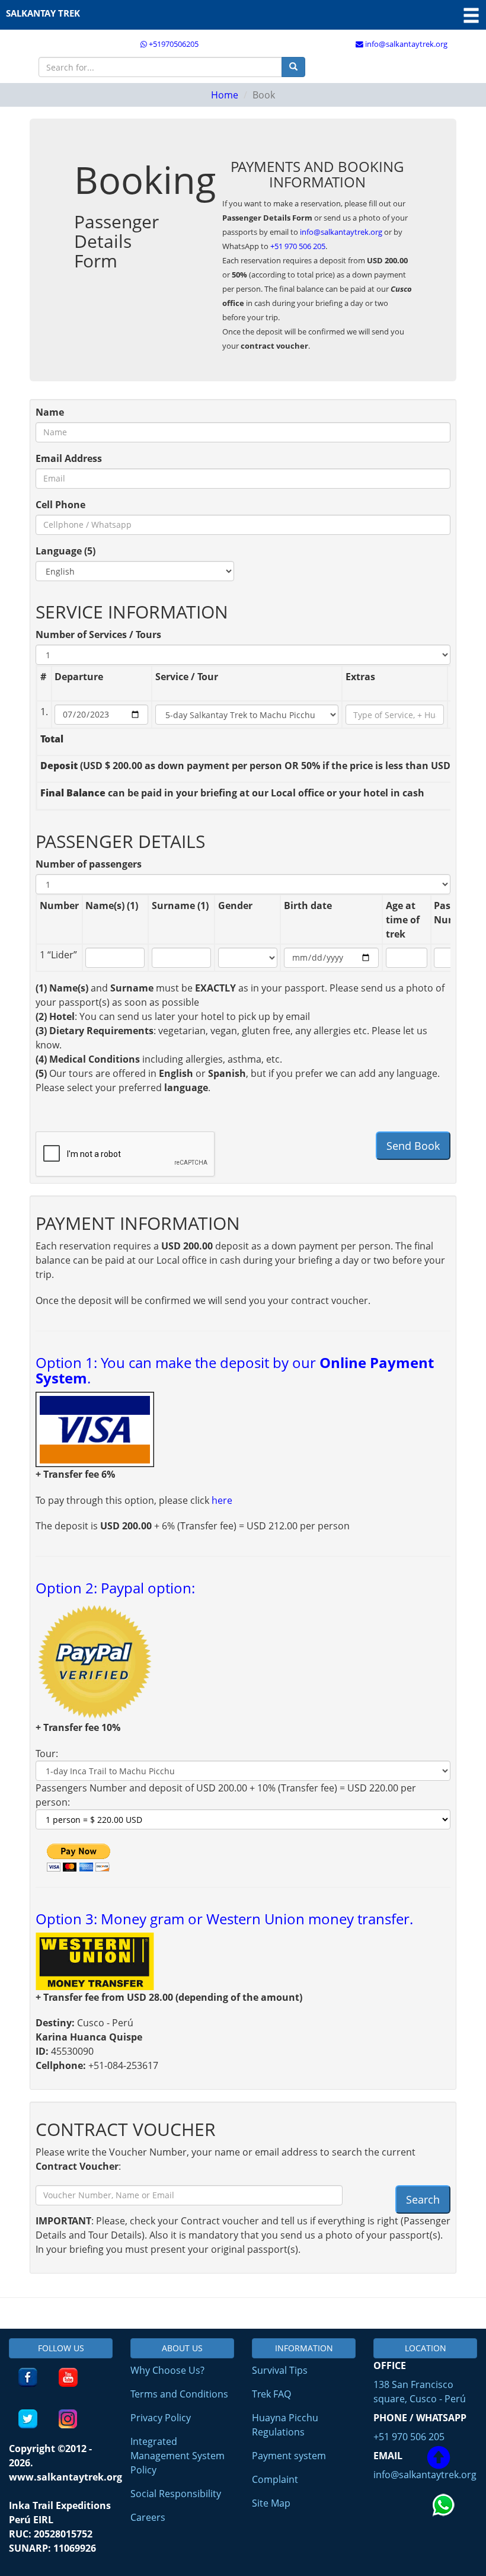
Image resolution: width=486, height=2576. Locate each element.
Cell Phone (60, 505)
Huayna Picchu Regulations (285, 2425)
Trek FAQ (271, 2394)
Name (50, 412)
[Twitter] (28, 2419)
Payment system (289, 2456)
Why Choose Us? (167, 2370)
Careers (148, 2517)
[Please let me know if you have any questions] (445, 2531)
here (222, 1500)
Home (225, 95)
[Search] (293, 67)
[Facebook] (28, 2377)
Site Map (271, 2503)
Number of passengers (89, 864)
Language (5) (65, 551)
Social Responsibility (176, 2494)
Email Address (69, 458)
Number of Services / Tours (98, 635)
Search (423, 2199)
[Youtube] (68, 2377)
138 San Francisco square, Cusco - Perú (420, 2392)
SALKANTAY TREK (43, 13)
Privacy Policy (161, 2418)
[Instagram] (68, 2419)
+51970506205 (173, 44)
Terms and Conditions (179, 2394)
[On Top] (439, 2459)
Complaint (275, 2479)
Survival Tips (280, 2370)
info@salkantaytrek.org (405, 44)
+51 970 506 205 (298, 246)
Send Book (413, 1146)
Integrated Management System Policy (178, 2456)
